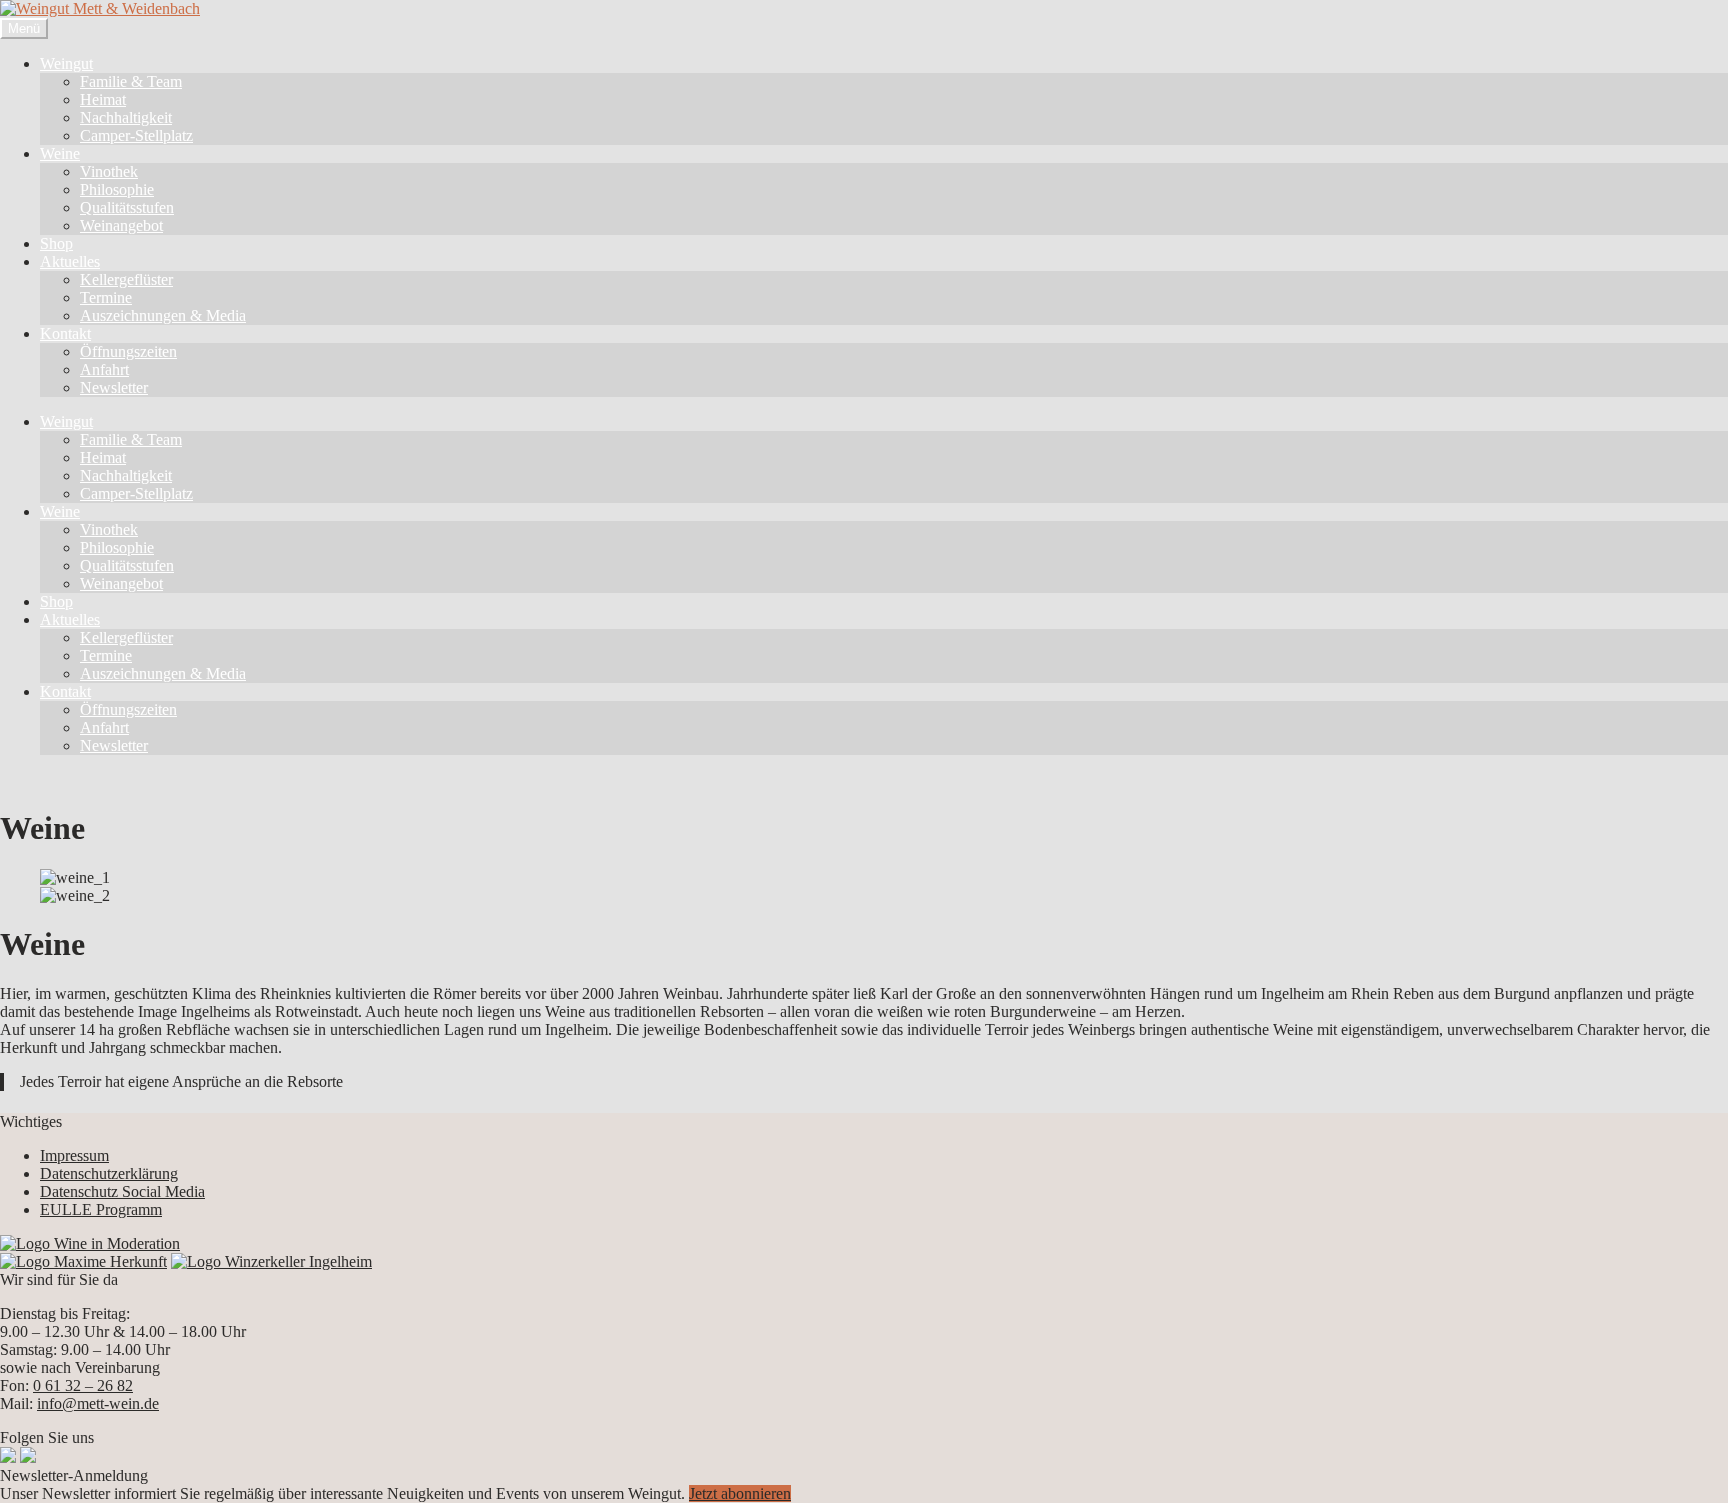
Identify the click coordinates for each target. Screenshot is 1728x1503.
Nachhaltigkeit (126, 117)
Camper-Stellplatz (136, 135)
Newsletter (114, 387)
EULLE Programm (101, 1209)
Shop (56, 243)
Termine (106, 297)
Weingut (66, 63)
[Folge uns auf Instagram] (28, 1457)
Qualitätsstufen (127, 207)
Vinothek (109, 171)
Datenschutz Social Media (122, 1191)
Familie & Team (131, 81)
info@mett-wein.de (98, 1403)
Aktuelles (70, 261)
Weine (60, 153)
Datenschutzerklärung (109, 1173)
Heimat (103, 99)
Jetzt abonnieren (740, 1493)
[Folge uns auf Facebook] (8, 1457)
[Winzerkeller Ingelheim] (271, 1261)
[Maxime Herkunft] (83, 1261)
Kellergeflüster (126, 279)
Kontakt (65, 333)
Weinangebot (121, 225)
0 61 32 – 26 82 (83, 1385)
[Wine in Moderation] (90, 1243)
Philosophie (117, 189)
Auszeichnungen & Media (163, 315)
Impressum (74, 1155)
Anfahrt (104, 369)
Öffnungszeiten (128, 351)
